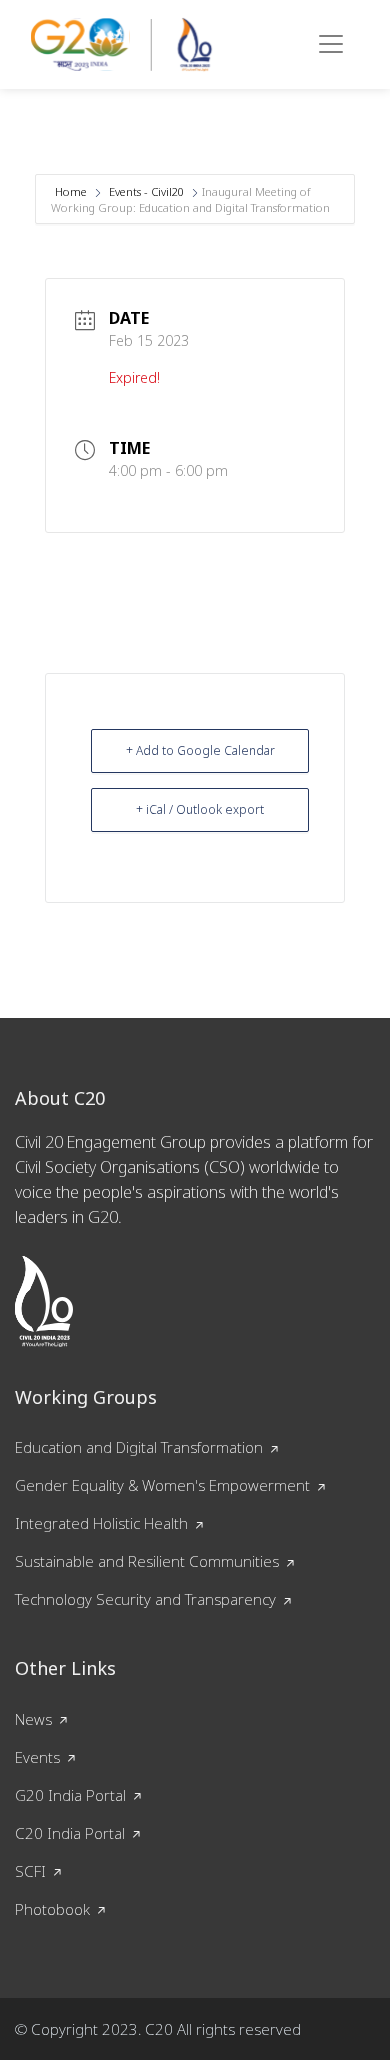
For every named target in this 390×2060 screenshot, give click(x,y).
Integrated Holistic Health (101, 1523)
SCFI (30, 1871)
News (33, 1719)
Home (72, 191)
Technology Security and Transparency (145, 1599)
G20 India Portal (70, 1795)
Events (37, 1757)
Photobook (52, 1909)
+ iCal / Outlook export (200, 809)
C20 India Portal (70, 1833)
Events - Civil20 (146, 191)
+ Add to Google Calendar (200, 750)
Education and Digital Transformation (139, 1447)
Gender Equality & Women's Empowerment (162, 1485)
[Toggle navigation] (331, 44)
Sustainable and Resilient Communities (147, 1561)
